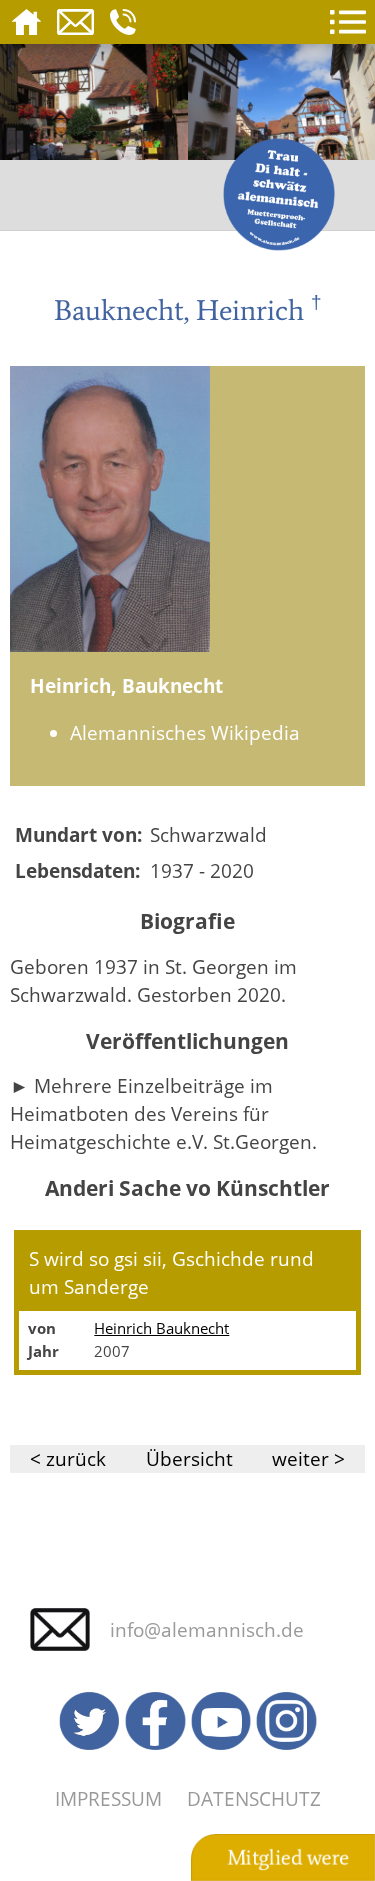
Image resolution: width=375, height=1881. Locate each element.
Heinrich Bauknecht (161, 1328)
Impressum (108, 1798)
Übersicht (189, 1458)
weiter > (308, 1458)
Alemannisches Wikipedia (185, 732)
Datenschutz (254, 1798)
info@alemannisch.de (207, 1629)
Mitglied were (288, 1858)
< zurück (68, 1458)
